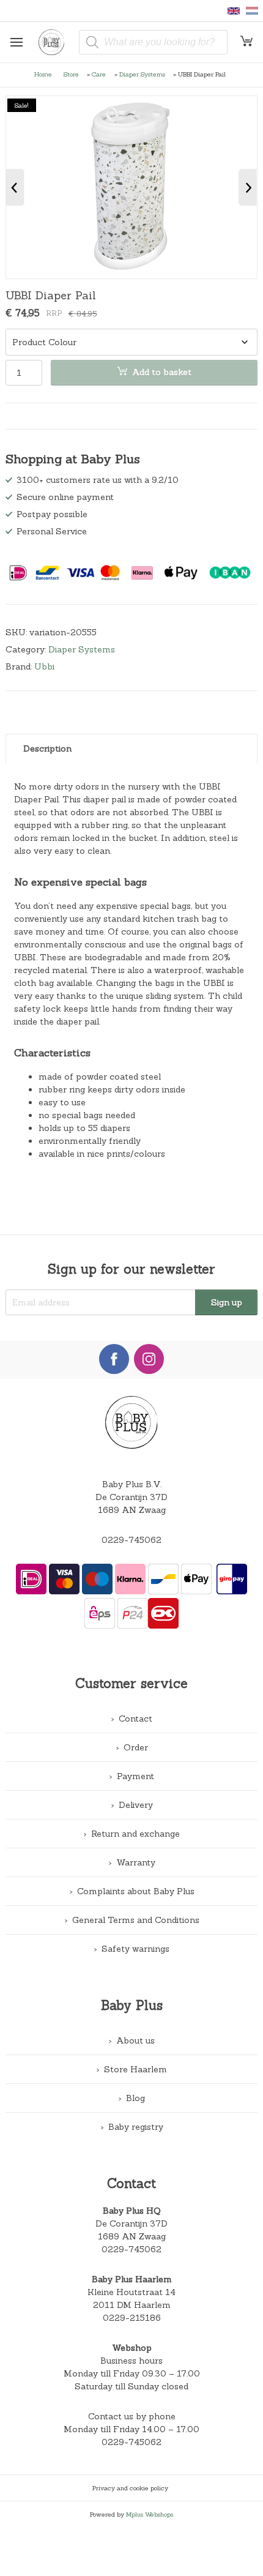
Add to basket (162, 372)
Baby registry (136, 2127)
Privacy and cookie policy (130, 2488)
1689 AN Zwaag (132, 2236)
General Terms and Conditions (136, 1920)
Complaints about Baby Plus (136, 1891)
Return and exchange (135, 1834)
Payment (135, 1776)
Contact (135, 1719)
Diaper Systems (142, 74)
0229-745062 (131, 1540)
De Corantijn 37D (131, 2223)
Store (71, 74)
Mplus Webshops (150, 2514)
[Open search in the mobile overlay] (153, 42)
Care (99, 74)
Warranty (136, 1862)
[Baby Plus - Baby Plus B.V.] (56, 42)
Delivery (136, 1805)
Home (43, 74)
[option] (132, 187)
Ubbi (44, 666)
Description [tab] (47, 749)
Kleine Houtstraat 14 (131, 2292)
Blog (135, 2098)
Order (136, 1747)
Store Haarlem (135, 2069)
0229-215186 (132, 2318)
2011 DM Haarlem (132, 2305)
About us (135, 2040)
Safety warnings (135, 1949)
